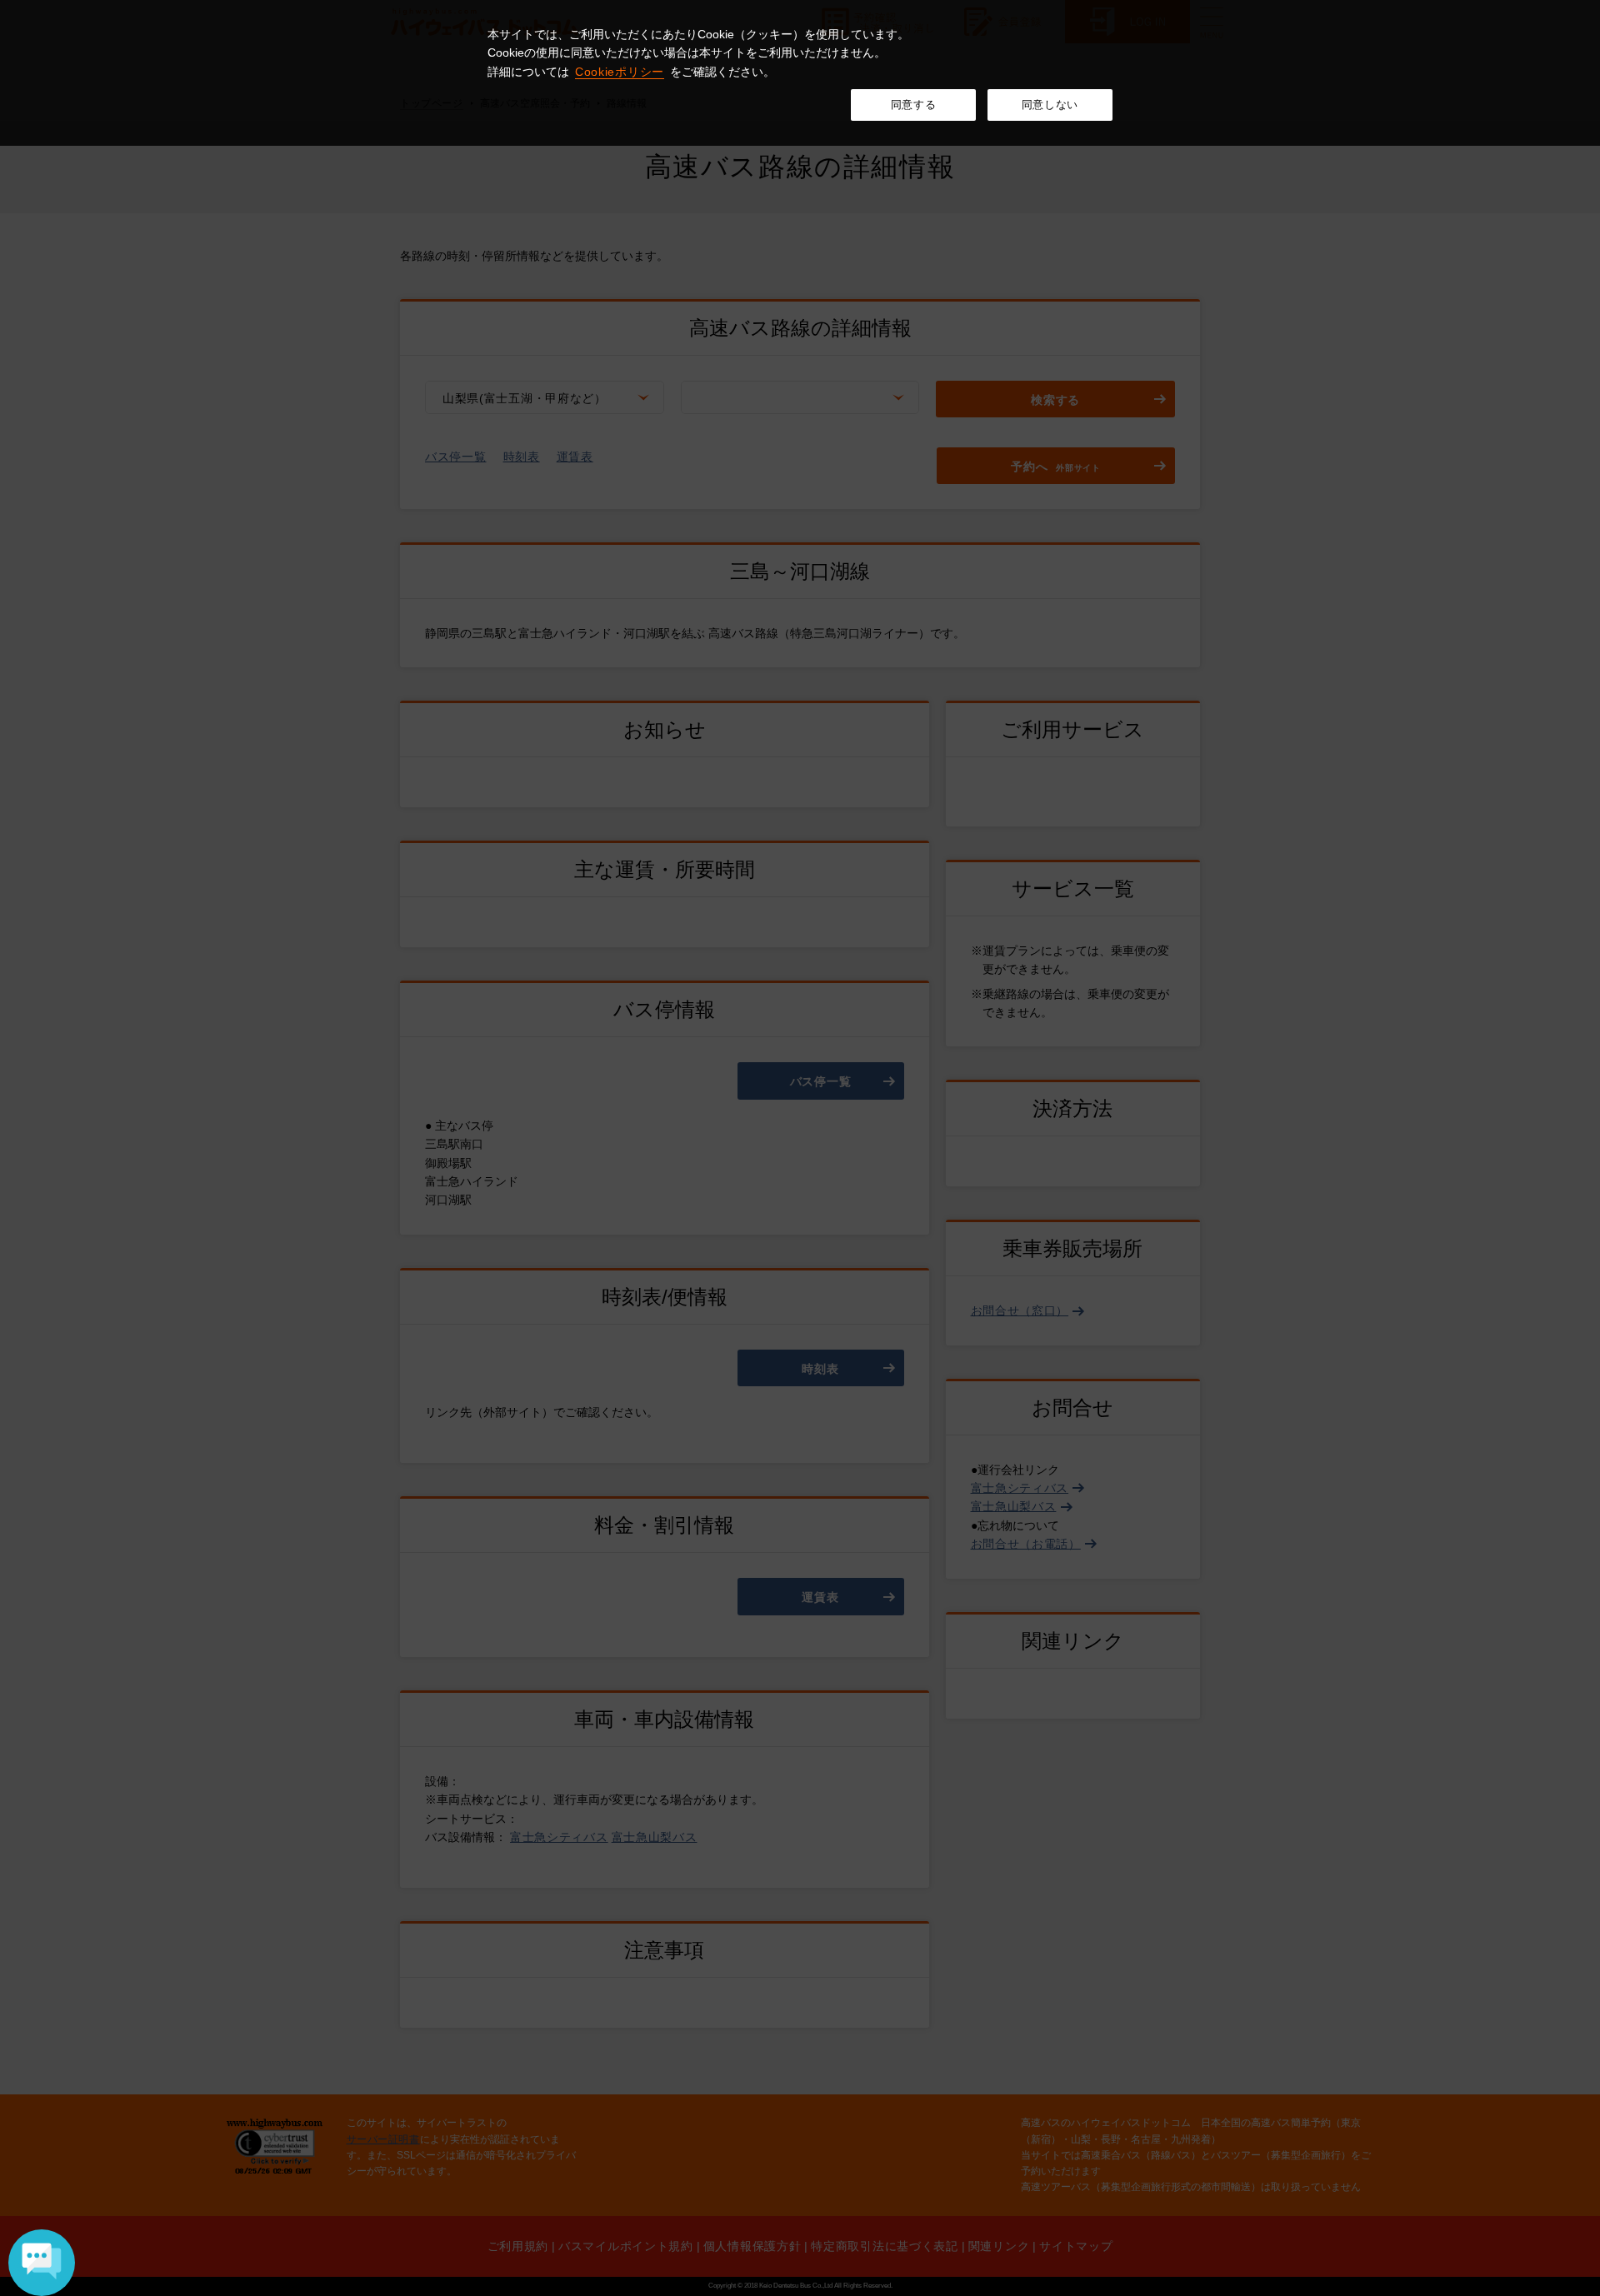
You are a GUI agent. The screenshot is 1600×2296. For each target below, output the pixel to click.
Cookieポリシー (620, 72)
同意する (914, 105)
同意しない (1050, 105)
